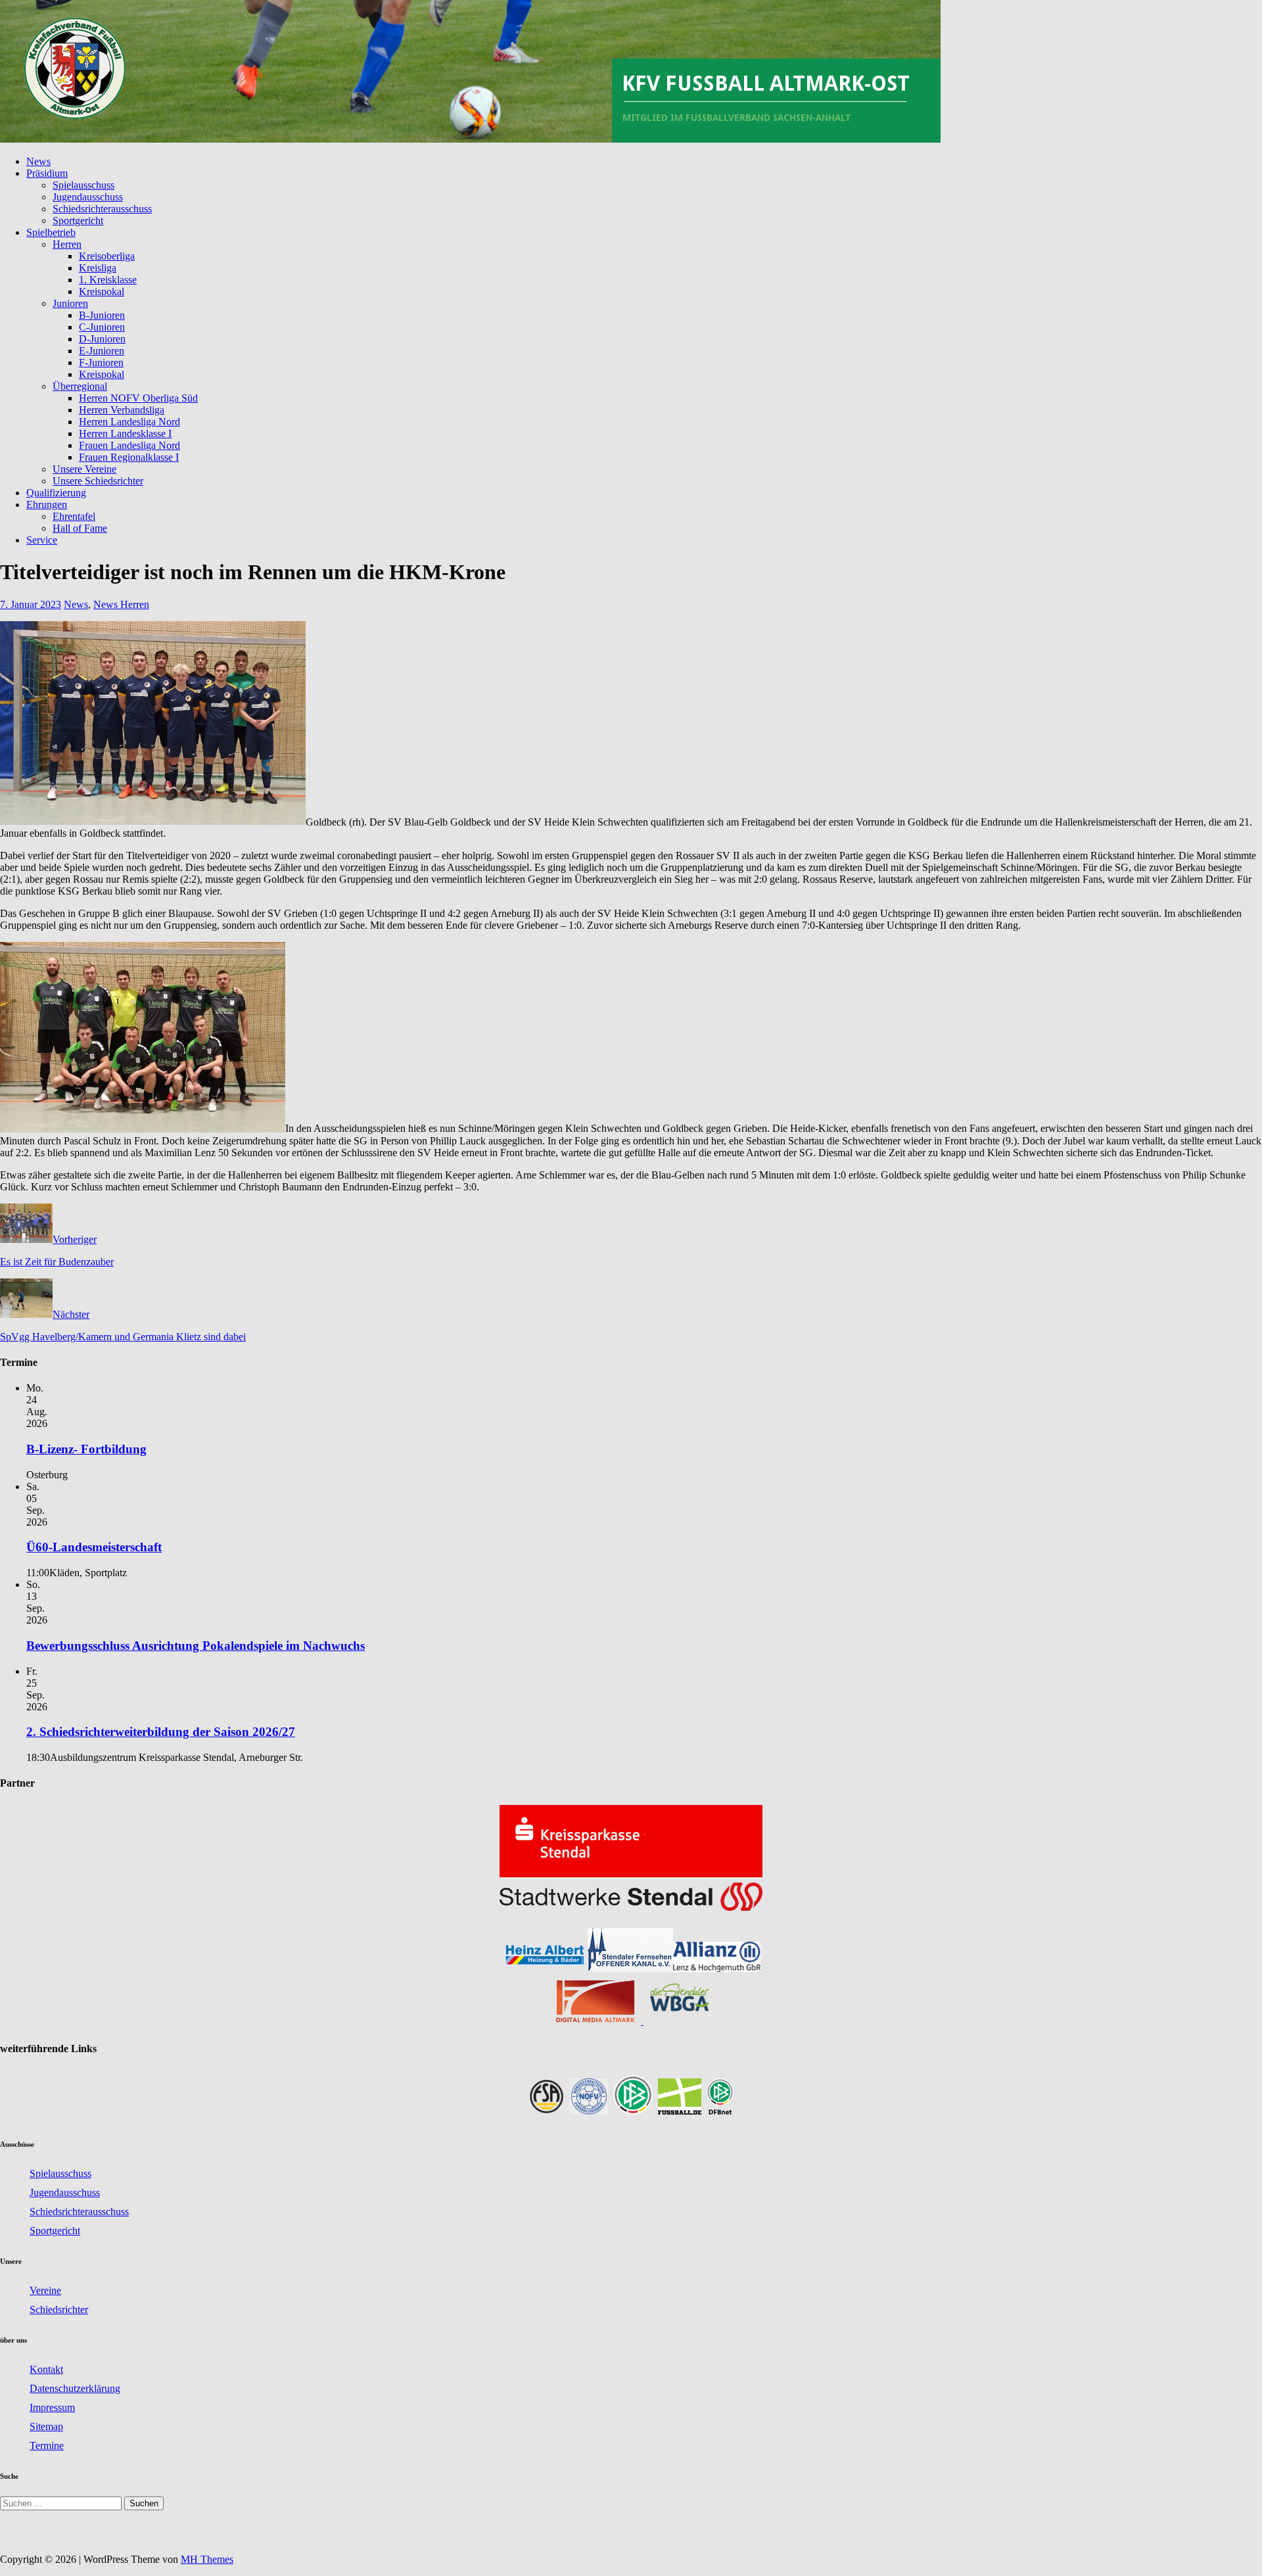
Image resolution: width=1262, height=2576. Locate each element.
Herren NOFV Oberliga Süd (138, 398)
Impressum (52, 2407)
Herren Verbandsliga (122, 410)
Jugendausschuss (88, 197)
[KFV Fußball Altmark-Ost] (470, 139)
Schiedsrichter (59, 2309)
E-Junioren (102, 351)
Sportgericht (78, 221)
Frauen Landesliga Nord (129, 445)
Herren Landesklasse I (125, 433)
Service (42, 540)
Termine (47, 2446)
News (38, 161)
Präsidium (47, 173)
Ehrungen (47, 504)
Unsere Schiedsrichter (98, 481)
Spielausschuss (83, 185)
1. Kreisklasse (108, 280)
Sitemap (46, 2426)
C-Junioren (102, 327)
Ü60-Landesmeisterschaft (94, 1547)
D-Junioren (102, 339)
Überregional (80, 386)
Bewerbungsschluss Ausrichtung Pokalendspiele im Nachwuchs (196, 1646)
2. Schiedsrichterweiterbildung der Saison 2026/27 (161, 1732)
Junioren (70, 303)
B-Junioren (102, 315)
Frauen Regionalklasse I (129, 457)
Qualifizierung (56, 493)
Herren (67, 244)
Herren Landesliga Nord (129, 422)
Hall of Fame (80, 528)
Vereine (45, 2290)
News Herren (121, 604)
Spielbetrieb (51, 232)
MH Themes (207, 2559)
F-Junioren (101, 363)
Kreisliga (98, 268)
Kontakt (46, 2369)
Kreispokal (102, 292)
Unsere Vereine (84, 469)
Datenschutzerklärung (75, 2388)
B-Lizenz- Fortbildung (86, 1449)
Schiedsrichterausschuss (102, 209)
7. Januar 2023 (31, 604)
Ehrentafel (74, 516)
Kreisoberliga (107, 256)
